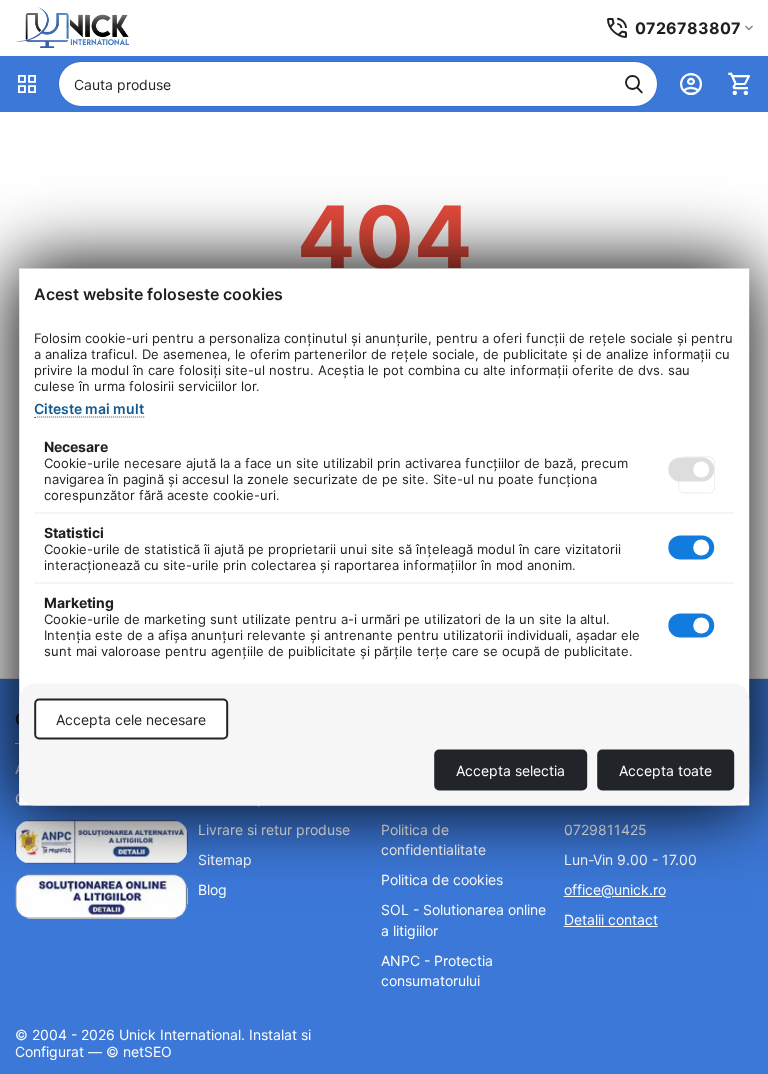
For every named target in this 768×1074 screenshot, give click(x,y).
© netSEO (139, 1051)
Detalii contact (611, 919)
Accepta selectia (510, 770)
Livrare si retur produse (274, 829)
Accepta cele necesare (131, 719)
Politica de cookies (442, 879)
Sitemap (225, 859)
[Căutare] (634, 84)
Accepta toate (665, 770)
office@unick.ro (615, 889)
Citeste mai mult (89, 408)
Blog (212, 889)
